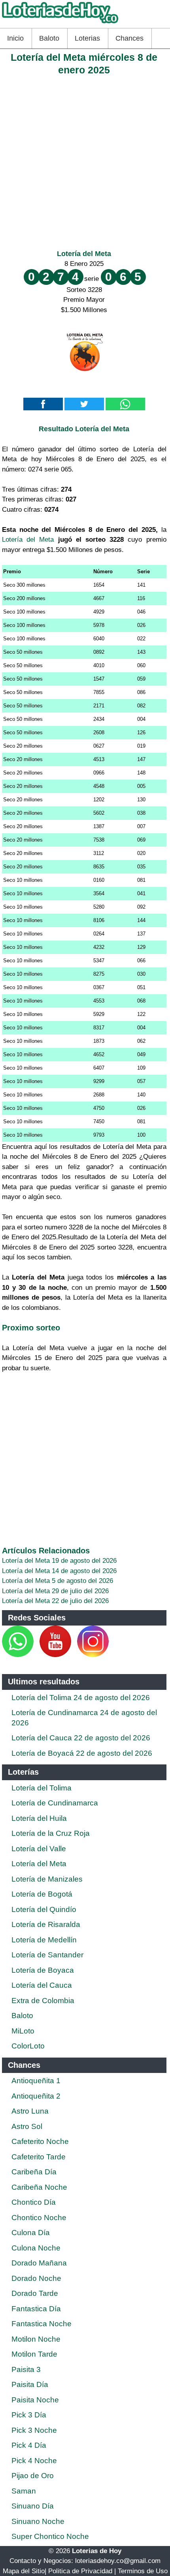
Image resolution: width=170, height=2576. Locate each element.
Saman (24, 2491)
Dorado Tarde (35, 2293)
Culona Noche (36, 2248)
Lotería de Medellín (44, 1940)
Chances (129, 38)
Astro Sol (27, 2126)
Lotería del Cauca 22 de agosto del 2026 (81, 1738)
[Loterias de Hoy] (60, 23)
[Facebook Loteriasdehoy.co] (35, 1655)
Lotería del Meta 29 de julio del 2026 (55, 1591)
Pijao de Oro (33, 2476)
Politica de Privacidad (80, 2571)
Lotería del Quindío (44, 1909)
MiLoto (23, 2031)
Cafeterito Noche (40, 2141)
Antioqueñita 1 (36, 2081)
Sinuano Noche (38, 2521)
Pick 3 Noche (34, 2430)
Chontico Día (34, 2202)
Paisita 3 (26, 2369)
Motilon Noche (36, 2339)
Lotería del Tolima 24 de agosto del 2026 (81, 1698)
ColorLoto (28, 2046)
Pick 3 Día (29, 2415)
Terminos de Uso (143, 2571)
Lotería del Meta (84, 254)
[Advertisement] (85, 161)
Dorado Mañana (39, 2263)
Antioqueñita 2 (36, 2096)
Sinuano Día (33, 2506)
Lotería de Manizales (47, 1879)
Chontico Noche (39, 2218)
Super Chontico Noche (50, 2536)
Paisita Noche (35, 2400)
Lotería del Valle (39, 1849)
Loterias (87, 38)
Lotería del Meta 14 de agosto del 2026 (59, 1571)
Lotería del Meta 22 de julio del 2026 (55, 1601)
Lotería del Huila (39, 1818)
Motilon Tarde (34, 2354)
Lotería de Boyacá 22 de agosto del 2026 (82, 1753)
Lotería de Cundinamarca (55, 1803)
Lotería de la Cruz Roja (51, 1833)
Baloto (49, 38)
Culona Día (31, 2233)
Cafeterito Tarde (39, 2157)
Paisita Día (30, 2384)
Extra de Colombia (43, 2001)
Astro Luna (30, 2111)
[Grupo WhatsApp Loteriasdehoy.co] (18, 1655)
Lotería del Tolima (42, 1788)
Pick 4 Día (29, 2445)
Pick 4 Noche (34, 2461)
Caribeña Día (34, 2172)
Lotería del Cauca (42, 1985)
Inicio (15, 38)
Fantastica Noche (42, 2324)
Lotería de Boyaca (43, 1970)
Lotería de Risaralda (46, 1924)
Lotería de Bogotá (42, 1894)
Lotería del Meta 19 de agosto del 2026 (59, 1561)
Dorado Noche (36, 2278)
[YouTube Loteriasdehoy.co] (56, 1655)
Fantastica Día (36, 2309)
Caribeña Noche (39, 2187)
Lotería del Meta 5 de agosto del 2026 (58, 1581)
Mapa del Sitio (24, 2571)
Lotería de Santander (47, 1955)
